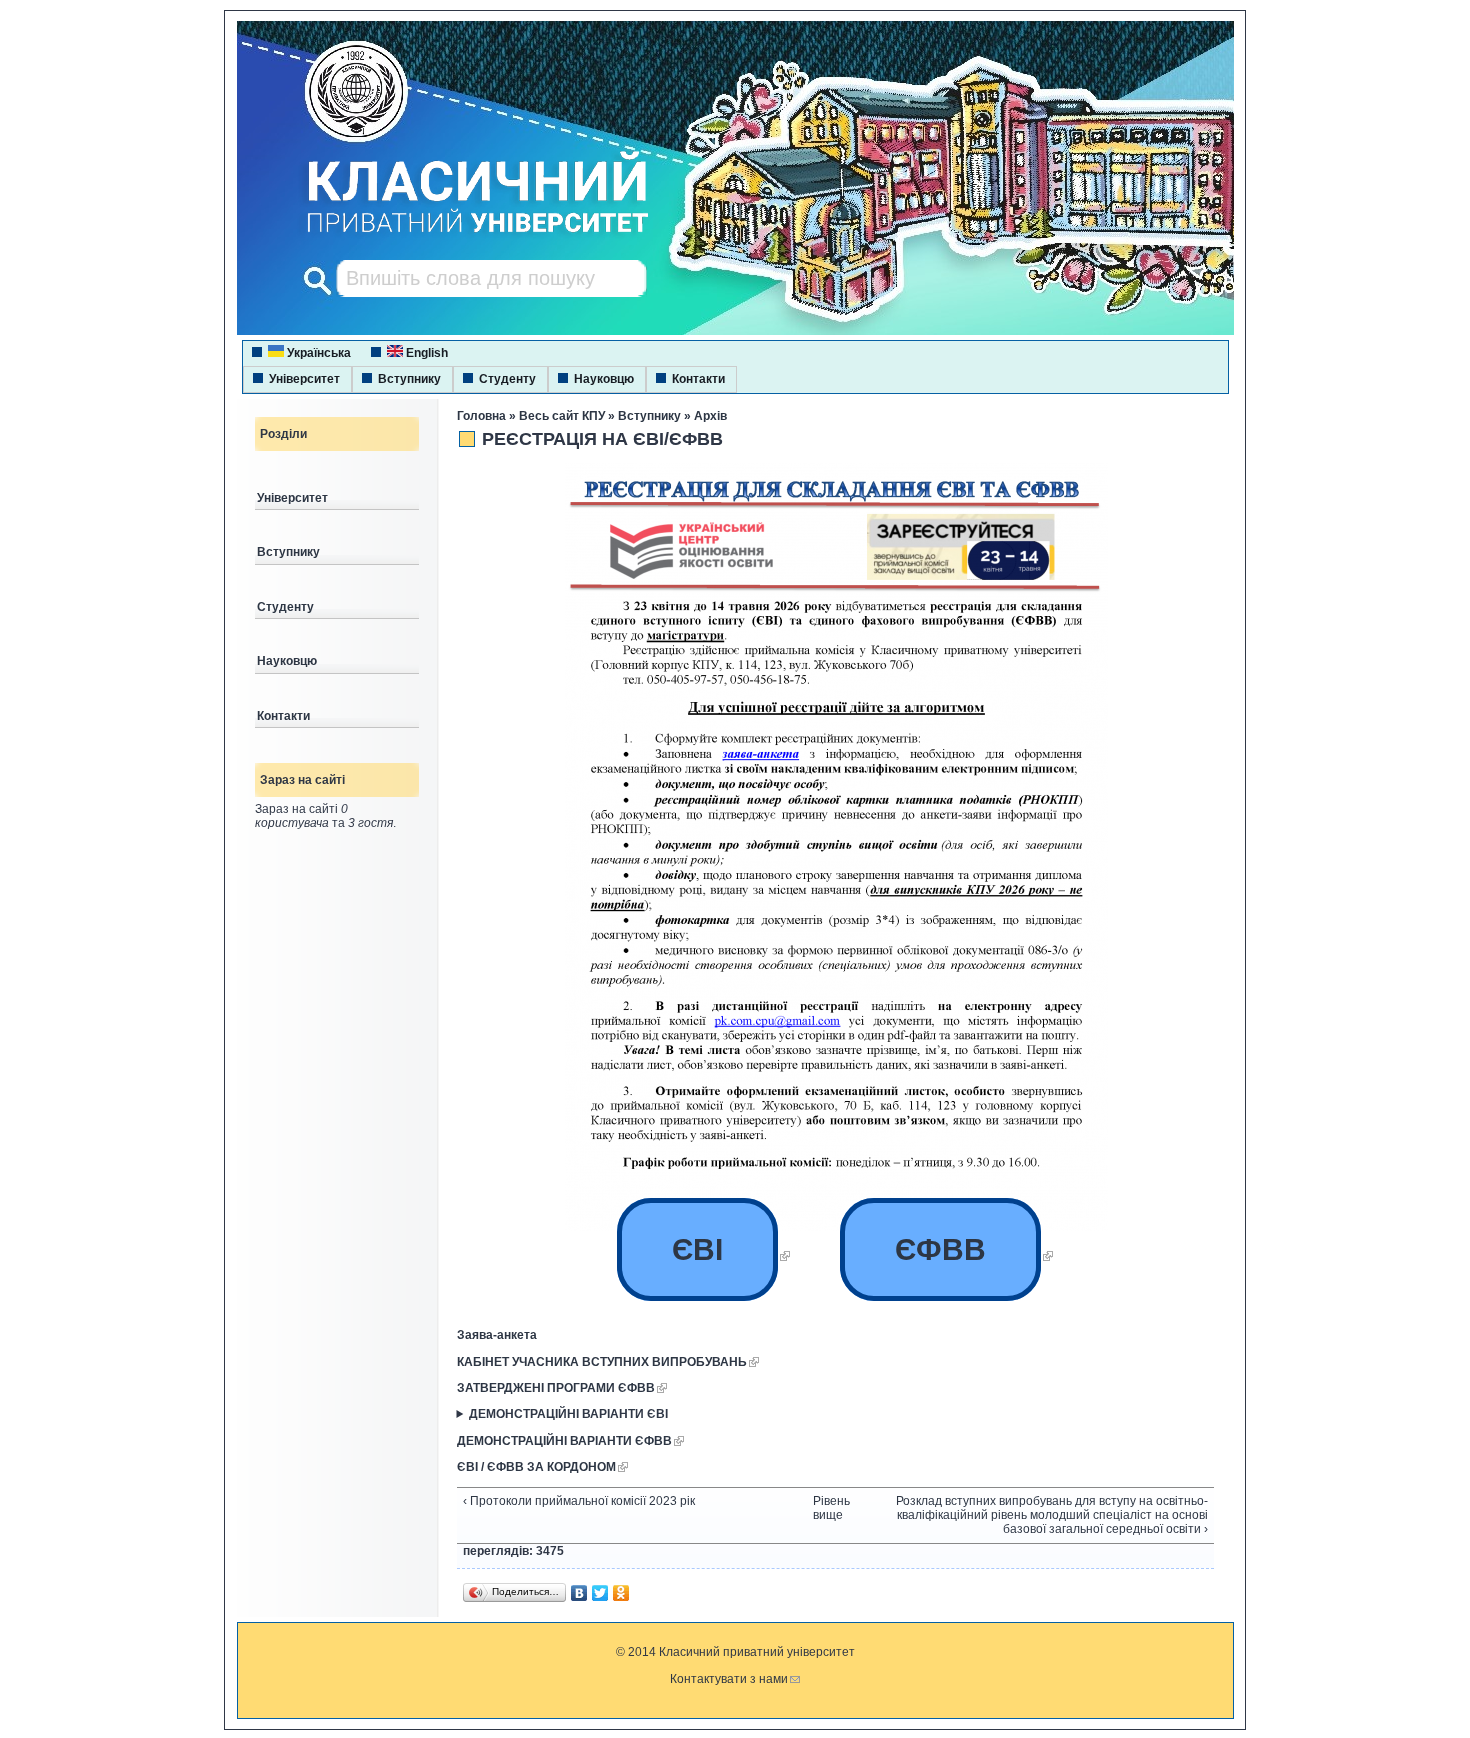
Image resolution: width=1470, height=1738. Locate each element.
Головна (481, 416)
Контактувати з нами (729, 1679)
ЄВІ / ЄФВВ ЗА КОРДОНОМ (536, 1467)
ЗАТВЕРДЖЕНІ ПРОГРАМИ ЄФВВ (556, 1388)
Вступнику (409, 379)
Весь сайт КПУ (562, 416)
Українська (317, 353)
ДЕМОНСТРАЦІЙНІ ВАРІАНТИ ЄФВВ (564, 1441)
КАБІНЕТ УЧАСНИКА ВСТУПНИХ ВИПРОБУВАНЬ (602, 1362)
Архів (710, 416)
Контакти (698, 379)
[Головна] (459, 235)
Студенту (507, 379)
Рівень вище (828, 1508)
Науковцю (604, 379)
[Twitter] (600, 1593)
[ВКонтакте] (579, 1593)
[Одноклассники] (621, 1593)
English (425, 353)
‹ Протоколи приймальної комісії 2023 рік (579, 1501)
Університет (304, 379)
